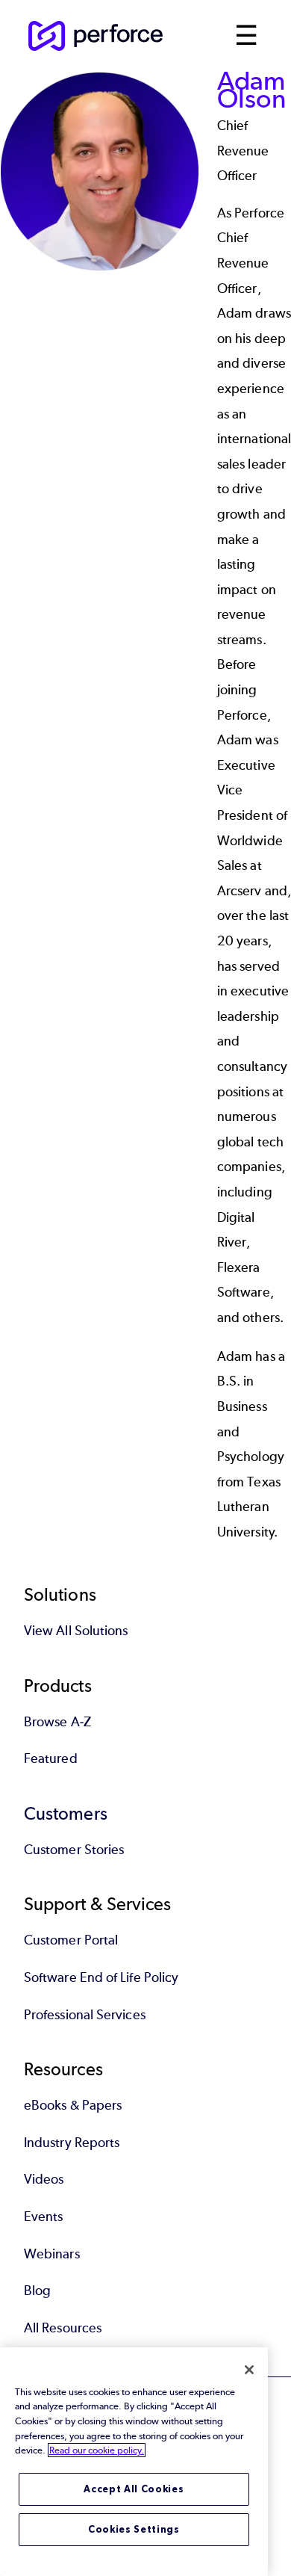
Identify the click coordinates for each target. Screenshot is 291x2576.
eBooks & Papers (73, 2105)
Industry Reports (72, 2143)
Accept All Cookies (134, 2489)
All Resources (63, 2328)
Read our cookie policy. (97, 2450)
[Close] (249, 2370)
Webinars (52, 2254)
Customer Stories (74, 1850)
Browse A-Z (57, 1722)
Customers (66, 1813)
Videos (44, 2179)
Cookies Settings (134, 2529)
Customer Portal (71, 1940)
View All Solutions (76, 1631)
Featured (51, 1758)
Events (43, 2217)
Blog (37, 2291)
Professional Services (85, 2015)
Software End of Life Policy (101, 1977)
